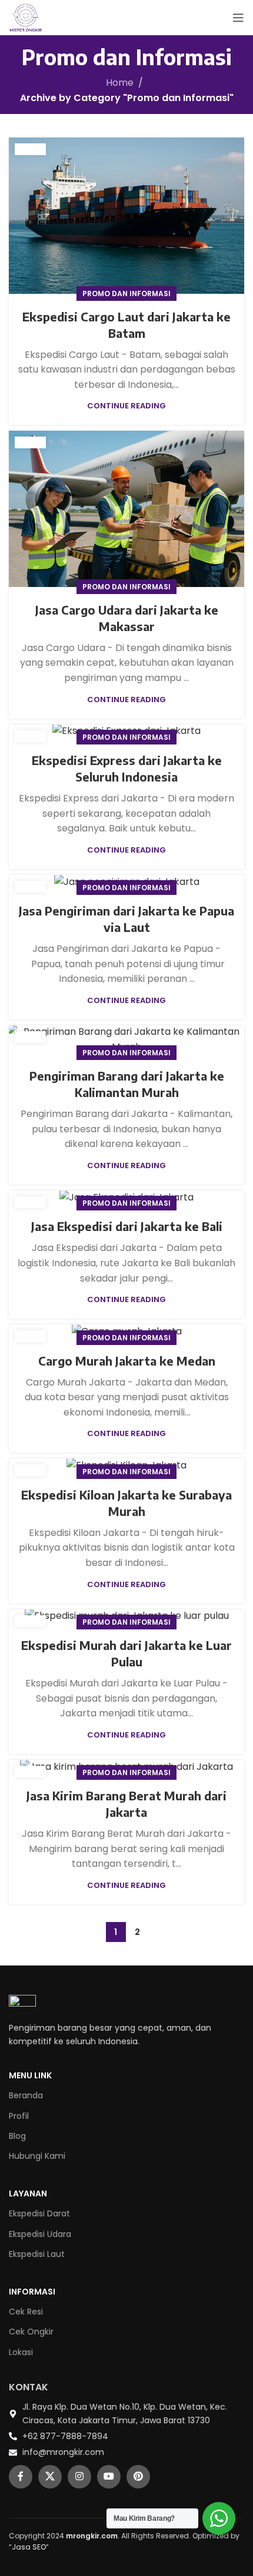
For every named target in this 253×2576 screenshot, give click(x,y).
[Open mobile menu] (238, 18)
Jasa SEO (29, 2547)
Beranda (26, 2095)
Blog (17, 2136)
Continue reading (126, 406)
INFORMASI (32, 2292)
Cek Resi (26, 2312)
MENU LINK (30, 2075)
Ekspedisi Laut (37, 2254)
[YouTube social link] (109, 2477)
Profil (19, 2116)
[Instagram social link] (79, 2477)
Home (120, 83)
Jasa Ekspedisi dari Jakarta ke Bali (127, 1226)
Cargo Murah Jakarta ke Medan (127, 1361)
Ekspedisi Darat (39, 2213)
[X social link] (50, 2477)
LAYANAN (28, 2193)
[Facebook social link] (21, 2477)
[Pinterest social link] (138, 2477)
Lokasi (21, 2352)
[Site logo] (26, 17)
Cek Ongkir (31, 2332)
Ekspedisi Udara (40, 2234)
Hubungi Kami (37, 2156)
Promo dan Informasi (126, 294)
